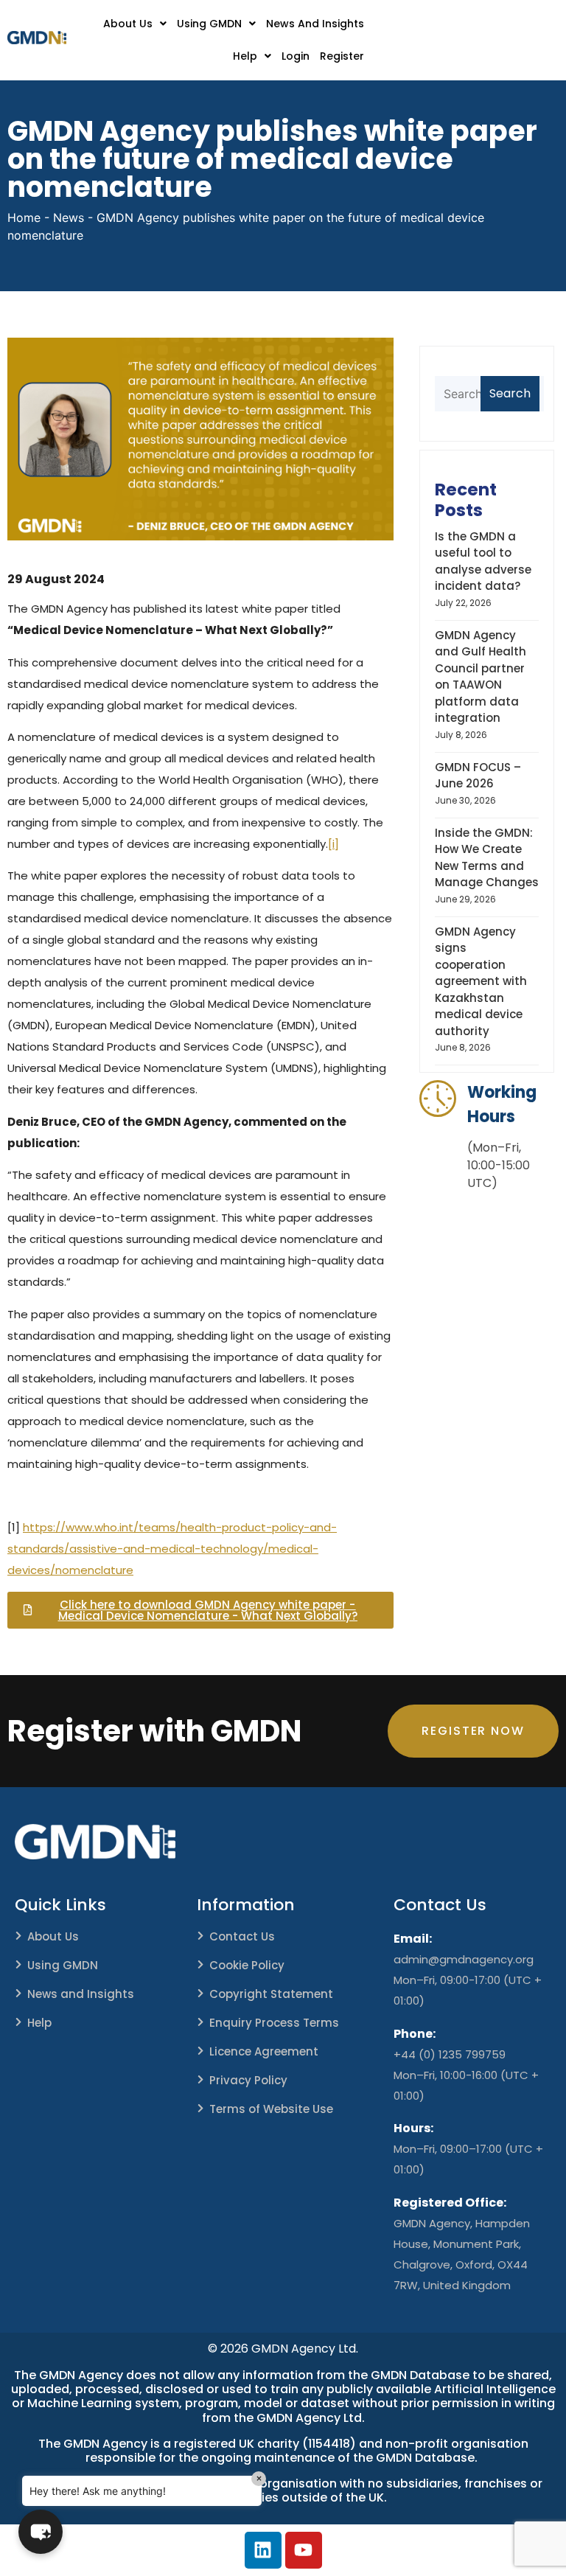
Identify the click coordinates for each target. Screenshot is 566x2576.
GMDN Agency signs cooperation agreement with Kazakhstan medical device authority (481, 981)
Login (296, 56)
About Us (128, 24)
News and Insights (81, 1994)
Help (245, 56)
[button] (135, 24)
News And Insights (315, 24)
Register (342, 56)
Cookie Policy (247, 1965)
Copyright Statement (271, 1994)
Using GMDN (209, 24)
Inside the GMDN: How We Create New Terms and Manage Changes (487, 858)
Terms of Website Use (271, 2109)
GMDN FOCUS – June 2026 (478, 776)
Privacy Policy (248, 2080)
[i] (333, 844)
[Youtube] (304, 2550)
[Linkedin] (263, 2550)
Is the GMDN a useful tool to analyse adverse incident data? (483, 561)
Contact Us (242, 1936)
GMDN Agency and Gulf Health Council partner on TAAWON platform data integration (481, 677)
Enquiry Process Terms (274, 2023)
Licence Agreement (264, 2051)
